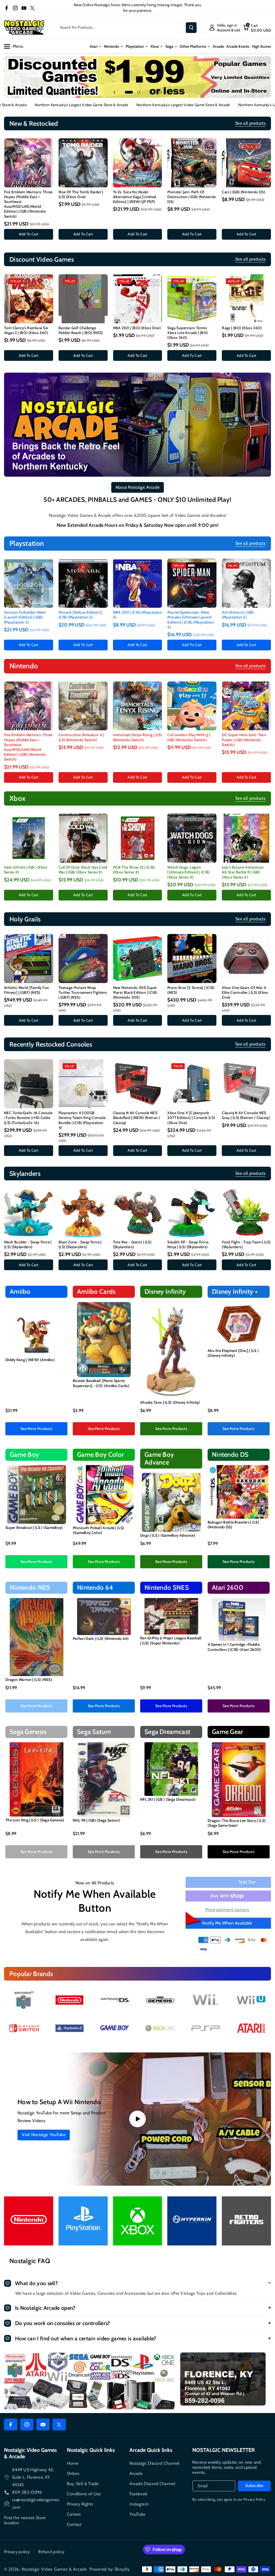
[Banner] (24, 2000)
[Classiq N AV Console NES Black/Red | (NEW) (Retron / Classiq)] (138, 1084)
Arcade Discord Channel (152, 2484)
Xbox (155, 46)
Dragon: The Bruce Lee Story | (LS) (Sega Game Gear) (237, 1823)
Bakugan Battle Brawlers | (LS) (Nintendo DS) (233, 1525)
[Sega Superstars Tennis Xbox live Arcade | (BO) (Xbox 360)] (192, 299)
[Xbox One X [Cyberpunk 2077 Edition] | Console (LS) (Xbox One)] (192, 1084)
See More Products (36, 1429)
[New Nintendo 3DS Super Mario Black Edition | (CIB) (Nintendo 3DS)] (138, 959)
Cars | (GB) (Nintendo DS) (243, 192)
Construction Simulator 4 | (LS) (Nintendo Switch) (81, 737)
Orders (73, 2473)
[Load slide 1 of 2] (126, 92)
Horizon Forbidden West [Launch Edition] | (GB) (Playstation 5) (25, 617)
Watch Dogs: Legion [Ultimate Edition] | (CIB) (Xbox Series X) (188, 872)
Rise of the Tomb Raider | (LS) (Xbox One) (81, 194)
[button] (257, 28)
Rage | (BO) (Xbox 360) (242, 328)
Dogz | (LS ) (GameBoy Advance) (168, 1535)
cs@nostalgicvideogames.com (36, 2503)
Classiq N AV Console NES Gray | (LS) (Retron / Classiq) (246, 1115)
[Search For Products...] (191, 28)
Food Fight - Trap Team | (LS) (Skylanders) (246, 1244)
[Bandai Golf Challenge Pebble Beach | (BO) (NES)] (83, 299)
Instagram (139, 2504)
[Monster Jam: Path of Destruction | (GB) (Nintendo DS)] (192, 163)
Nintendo (112, 46)
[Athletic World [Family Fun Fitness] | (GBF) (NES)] (29, 959)
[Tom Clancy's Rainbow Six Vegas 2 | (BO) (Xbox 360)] (29, 299)
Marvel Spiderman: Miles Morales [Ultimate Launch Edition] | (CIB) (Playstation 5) (191, 620)
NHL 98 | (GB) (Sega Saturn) (97, 1820)
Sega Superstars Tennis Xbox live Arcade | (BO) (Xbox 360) (187, 333)
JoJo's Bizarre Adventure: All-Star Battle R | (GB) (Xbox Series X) (243, 872)
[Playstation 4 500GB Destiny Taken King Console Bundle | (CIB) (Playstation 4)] (83, 1084)
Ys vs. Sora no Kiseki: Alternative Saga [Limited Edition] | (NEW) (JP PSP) (135, 197)
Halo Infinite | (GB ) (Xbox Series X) (26, 870)
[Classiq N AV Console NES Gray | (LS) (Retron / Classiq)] (246, 1084)
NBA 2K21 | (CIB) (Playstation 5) (138, 615)
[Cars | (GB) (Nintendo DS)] (246, 163)
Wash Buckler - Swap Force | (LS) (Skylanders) (28, 1244)
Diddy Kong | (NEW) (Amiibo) (30, 1360)
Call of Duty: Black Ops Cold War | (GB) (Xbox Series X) (83, 870)
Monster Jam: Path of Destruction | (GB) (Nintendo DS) (192, 197)
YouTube (137, 2514)
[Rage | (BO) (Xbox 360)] (246, 299)
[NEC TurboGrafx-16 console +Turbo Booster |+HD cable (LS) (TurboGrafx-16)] (29, 1084)
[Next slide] (150, 92)
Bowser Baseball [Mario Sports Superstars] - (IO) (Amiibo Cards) (101, 1383)
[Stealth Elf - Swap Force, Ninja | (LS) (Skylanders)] (192, 1213)
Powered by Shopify (110, 2569)
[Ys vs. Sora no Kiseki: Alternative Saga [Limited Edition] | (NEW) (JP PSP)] (138, 163)
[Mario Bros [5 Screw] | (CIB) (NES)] (192, 959)
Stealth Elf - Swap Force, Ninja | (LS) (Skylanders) (188, 1244)
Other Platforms (193, 46)
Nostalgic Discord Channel (155, 2463)
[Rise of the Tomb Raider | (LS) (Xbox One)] (83, 163)
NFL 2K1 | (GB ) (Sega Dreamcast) (168, 1799)
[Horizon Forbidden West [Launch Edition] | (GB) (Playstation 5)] (29, 583)
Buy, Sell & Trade (83, 2484)
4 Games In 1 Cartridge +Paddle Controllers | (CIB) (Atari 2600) (234, 1647)
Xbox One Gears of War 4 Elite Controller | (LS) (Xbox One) (245, 992)
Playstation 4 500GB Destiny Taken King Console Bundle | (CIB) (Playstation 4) (82, 1120)
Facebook (138, 2494)
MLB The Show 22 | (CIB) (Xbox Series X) (134, 870)
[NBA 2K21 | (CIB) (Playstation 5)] (138, 583)
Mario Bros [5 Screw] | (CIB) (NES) (191, 990)
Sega (169, 46)
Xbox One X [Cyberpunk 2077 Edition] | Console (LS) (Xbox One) (191, 1118)
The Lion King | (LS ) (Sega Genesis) (35, 1820)
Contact (74, 2524)
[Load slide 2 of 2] (136, 92)
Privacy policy (17, 2552)
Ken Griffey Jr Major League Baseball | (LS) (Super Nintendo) (171, 1640)
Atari (94, 46)
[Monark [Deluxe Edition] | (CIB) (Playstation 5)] (83, 583)
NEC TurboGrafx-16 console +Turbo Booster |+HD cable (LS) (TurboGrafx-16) (28, 1118)
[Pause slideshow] (161, 92)
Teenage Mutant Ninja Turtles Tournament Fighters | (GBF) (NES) (83, 992)
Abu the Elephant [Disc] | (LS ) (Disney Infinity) (233, 1353)
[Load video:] (137, 2119)
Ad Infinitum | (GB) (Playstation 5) (238, 615)
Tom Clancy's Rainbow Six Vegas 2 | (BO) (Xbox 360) (26, 330)
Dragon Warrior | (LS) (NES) (29, 1680)
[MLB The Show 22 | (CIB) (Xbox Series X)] (138, 838)
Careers (74, 2514)
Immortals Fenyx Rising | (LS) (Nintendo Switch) (138, 737)
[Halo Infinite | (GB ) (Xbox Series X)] (29, 838)
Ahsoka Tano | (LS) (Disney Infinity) (170, 1402)
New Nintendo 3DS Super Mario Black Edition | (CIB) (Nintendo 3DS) (135, 992)
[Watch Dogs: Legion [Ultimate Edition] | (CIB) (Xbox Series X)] (192, 838)
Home (73, 2463)
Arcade (136, 2473)
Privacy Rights (80, 2504)
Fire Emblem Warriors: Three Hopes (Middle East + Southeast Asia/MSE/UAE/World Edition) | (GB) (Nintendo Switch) (28, 204)
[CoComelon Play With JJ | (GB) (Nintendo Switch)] (192, 706)
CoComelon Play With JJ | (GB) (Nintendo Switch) (189, 737)
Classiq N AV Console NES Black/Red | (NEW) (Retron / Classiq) (137, 1118)
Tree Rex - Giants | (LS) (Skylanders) (132, 1244)
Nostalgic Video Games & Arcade (54, 2569)
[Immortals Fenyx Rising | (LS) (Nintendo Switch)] (138, 706)
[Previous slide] (114, 92)
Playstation (135, 46)
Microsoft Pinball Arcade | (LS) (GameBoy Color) (98, 1530)
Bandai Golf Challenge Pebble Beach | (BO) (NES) (81, 330)
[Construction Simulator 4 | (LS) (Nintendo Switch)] (83, 706)
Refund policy (51, 2552)
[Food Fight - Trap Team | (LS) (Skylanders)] (246, 1213)
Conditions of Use (84, 2494)
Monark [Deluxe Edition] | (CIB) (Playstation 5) (80, 615)
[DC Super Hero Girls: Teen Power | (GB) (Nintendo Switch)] (246, 706)
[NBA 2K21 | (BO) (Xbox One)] (138, 299)
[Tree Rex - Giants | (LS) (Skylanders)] (138, 1213)
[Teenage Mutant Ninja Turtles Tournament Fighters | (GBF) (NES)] (83, 959)
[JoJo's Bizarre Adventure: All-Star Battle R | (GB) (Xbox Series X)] (246, 838)
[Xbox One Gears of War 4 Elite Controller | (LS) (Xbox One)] (246, 959)
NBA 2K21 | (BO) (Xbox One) (137, 328)
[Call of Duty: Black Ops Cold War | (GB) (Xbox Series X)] (83, 838)
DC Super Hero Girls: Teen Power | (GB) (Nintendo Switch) (244, 740)
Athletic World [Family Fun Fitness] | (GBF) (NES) (26, 990)
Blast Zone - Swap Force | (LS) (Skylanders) (80, 1244)
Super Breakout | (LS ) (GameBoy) (34, 1528)
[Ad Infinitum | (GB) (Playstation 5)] (246, 583)
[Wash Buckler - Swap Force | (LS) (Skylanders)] (29, 1213)
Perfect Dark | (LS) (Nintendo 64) (101, 1639)
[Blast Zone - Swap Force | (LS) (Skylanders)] (83, 1213)
